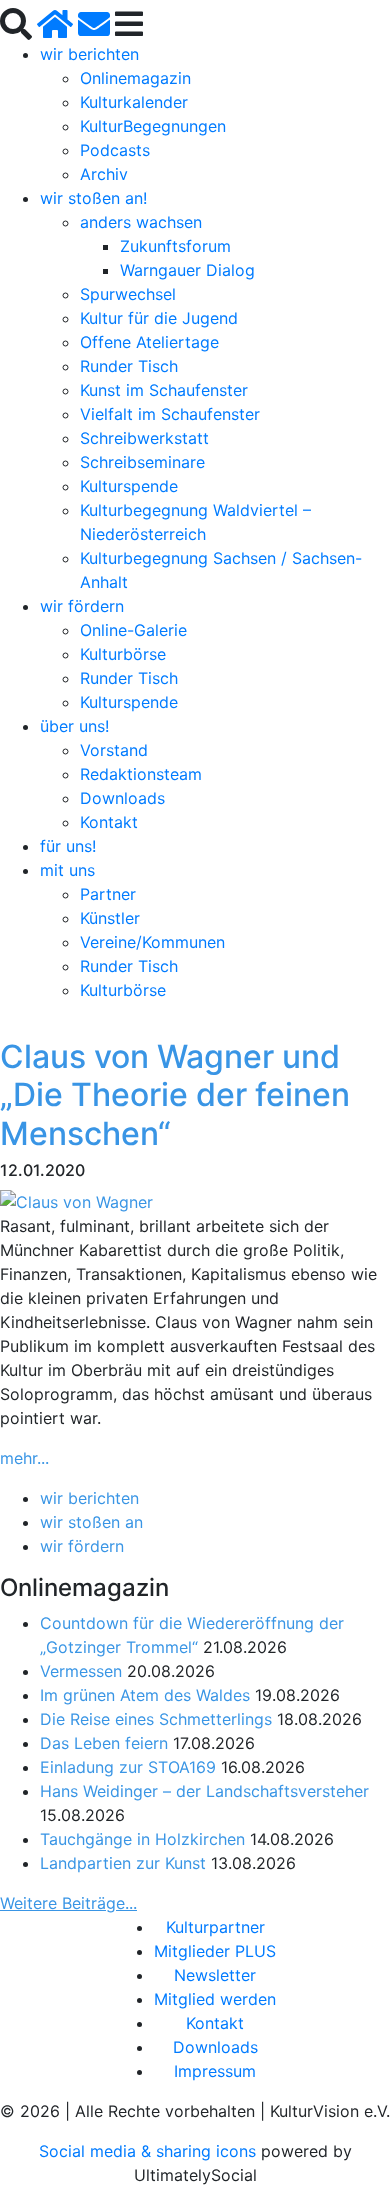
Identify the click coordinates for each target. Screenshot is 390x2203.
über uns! (74, 726)
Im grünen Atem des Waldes (145, 1695)
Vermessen (81, 1671)
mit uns (67, 870)
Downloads (122, 798)
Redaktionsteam (141, 774)
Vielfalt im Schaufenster (170, 414)
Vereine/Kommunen (152, 942)
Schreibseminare (142, 462)
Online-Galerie (133, 630)
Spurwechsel (128, 294)
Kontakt (109, 822)
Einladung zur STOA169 (128, 1767)
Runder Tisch (129, 366)
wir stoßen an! (93, 198)
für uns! (68, 846)
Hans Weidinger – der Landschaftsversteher (204, 1791)
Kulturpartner (215, 1927)
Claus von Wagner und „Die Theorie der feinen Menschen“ (175, 1095)
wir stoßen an (91, 1522)
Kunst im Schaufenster (164, 390)
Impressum (215, 2071)
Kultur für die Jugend (159, 318)
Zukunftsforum (175, 246)
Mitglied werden (215, 1999)
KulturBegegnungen (153, 126)
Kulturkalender (134, 102)
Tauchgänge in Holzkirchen (142, 1839)
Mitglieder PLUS (215, 1951)
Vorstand (114, 750)
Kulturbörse (123, 654)
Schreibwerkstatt (144, 438)
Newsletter (215, 1975)
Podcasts (115, 150)
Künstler (110, 918)
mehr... (24, 1458)
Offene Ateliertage (149, 342)
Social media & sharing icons (150, 2151)
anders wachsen (141, 222)
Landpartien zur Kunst (123, 1863)
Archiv (104, 174)
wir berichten (89, 54)
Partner (108, 894)
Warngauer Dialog (187, 270)
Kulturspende (129, 486)
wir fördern (82, 606)
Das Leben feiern (104, 1743)
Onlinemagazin (135, 78)
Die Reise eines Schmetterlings (156, 1719)
